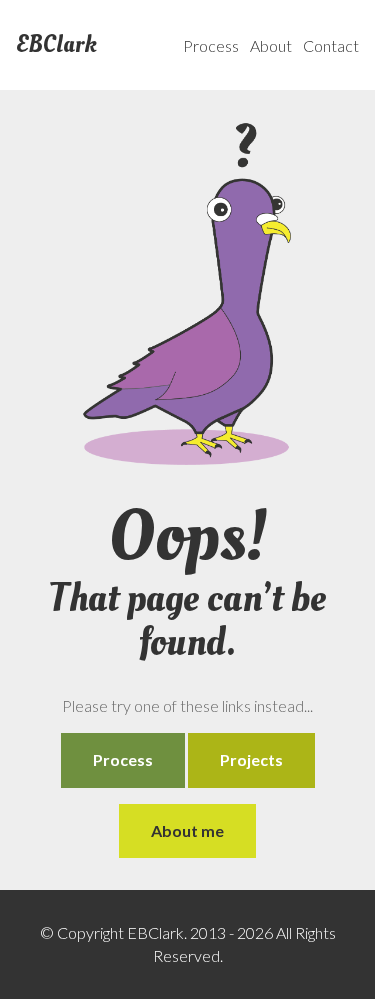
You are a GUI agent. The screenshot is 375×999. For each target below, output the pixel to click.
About (271, 45)
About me (187, 830)
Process (211, 45)
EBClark (56, 45)
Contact (331, 45)
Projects (251, 759)
